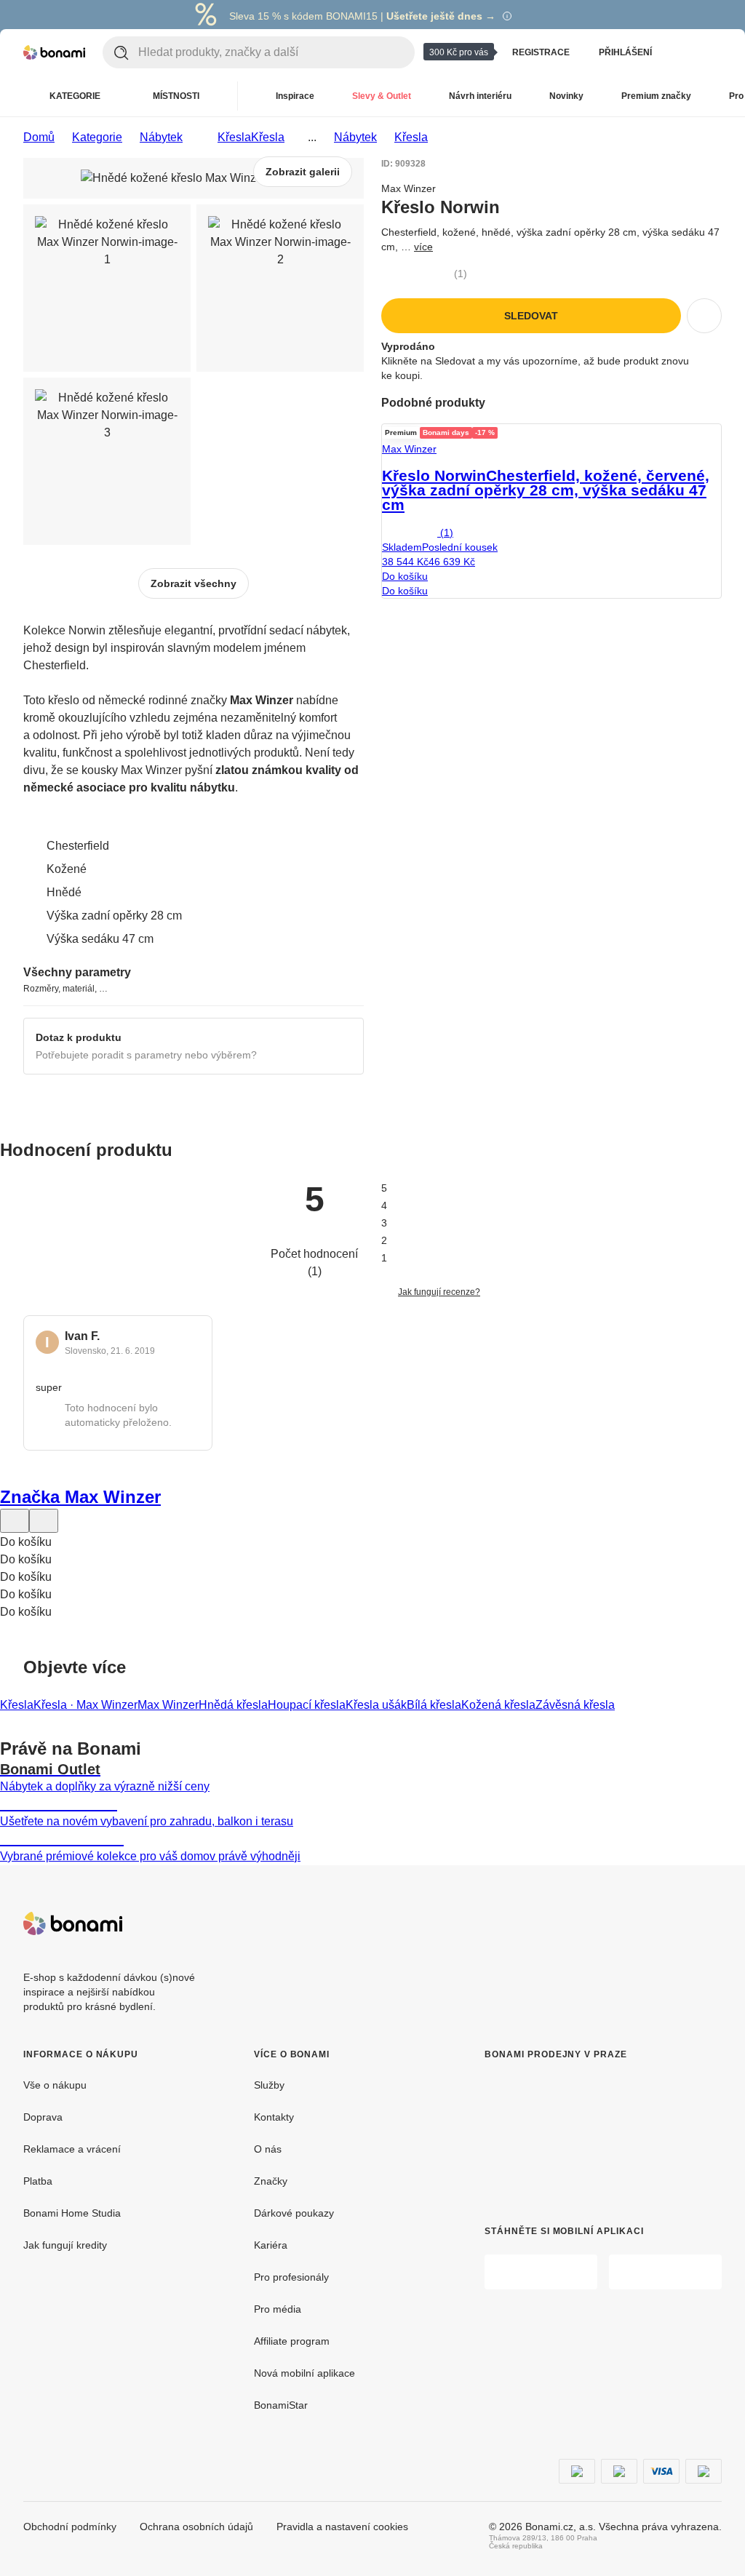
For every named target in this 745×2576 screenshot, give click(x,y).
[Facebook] (675, 1923)
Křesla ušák (376, 1705)
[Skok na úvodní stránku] (54, 52)
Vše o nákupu (55, 2085)
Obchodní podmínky (70, 2527)
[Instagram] (710, 1923)
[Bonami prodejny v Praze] (579, 2131)
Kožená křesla (498, 1705)
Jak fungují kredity (65, 2245)
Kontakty (274, 2117)
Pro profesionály (291, 2277)
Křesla (268, 137)
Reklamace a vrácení (72, 2149)
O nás (268, 2149)
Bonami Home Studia (72, 2213)
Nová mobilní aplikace (304, 2373)
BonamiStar (281, 2405)
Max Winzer (168, 1705)
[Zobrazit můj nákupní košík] (713, 52)
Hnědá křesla (233, 1705)
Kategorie (97, 137)
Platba (38, 2181)
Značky (271, 2181)
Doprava (43, 2117)
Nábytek (161, 137)
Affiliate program (292, 2341)
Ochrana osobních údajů (196, 2527)
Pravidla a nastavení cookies (342, 2527)
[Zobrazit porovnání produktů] (684, 52)
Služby (269, 2085)
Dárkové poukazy (294, 2213)
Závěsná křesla (575, 1705)
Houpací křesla (307, 1705)
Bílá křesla (434, 1705)
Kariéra (271, 2245)
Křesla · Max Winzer (85, 1705)
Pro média (278, 2309)
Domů (39, 137)
